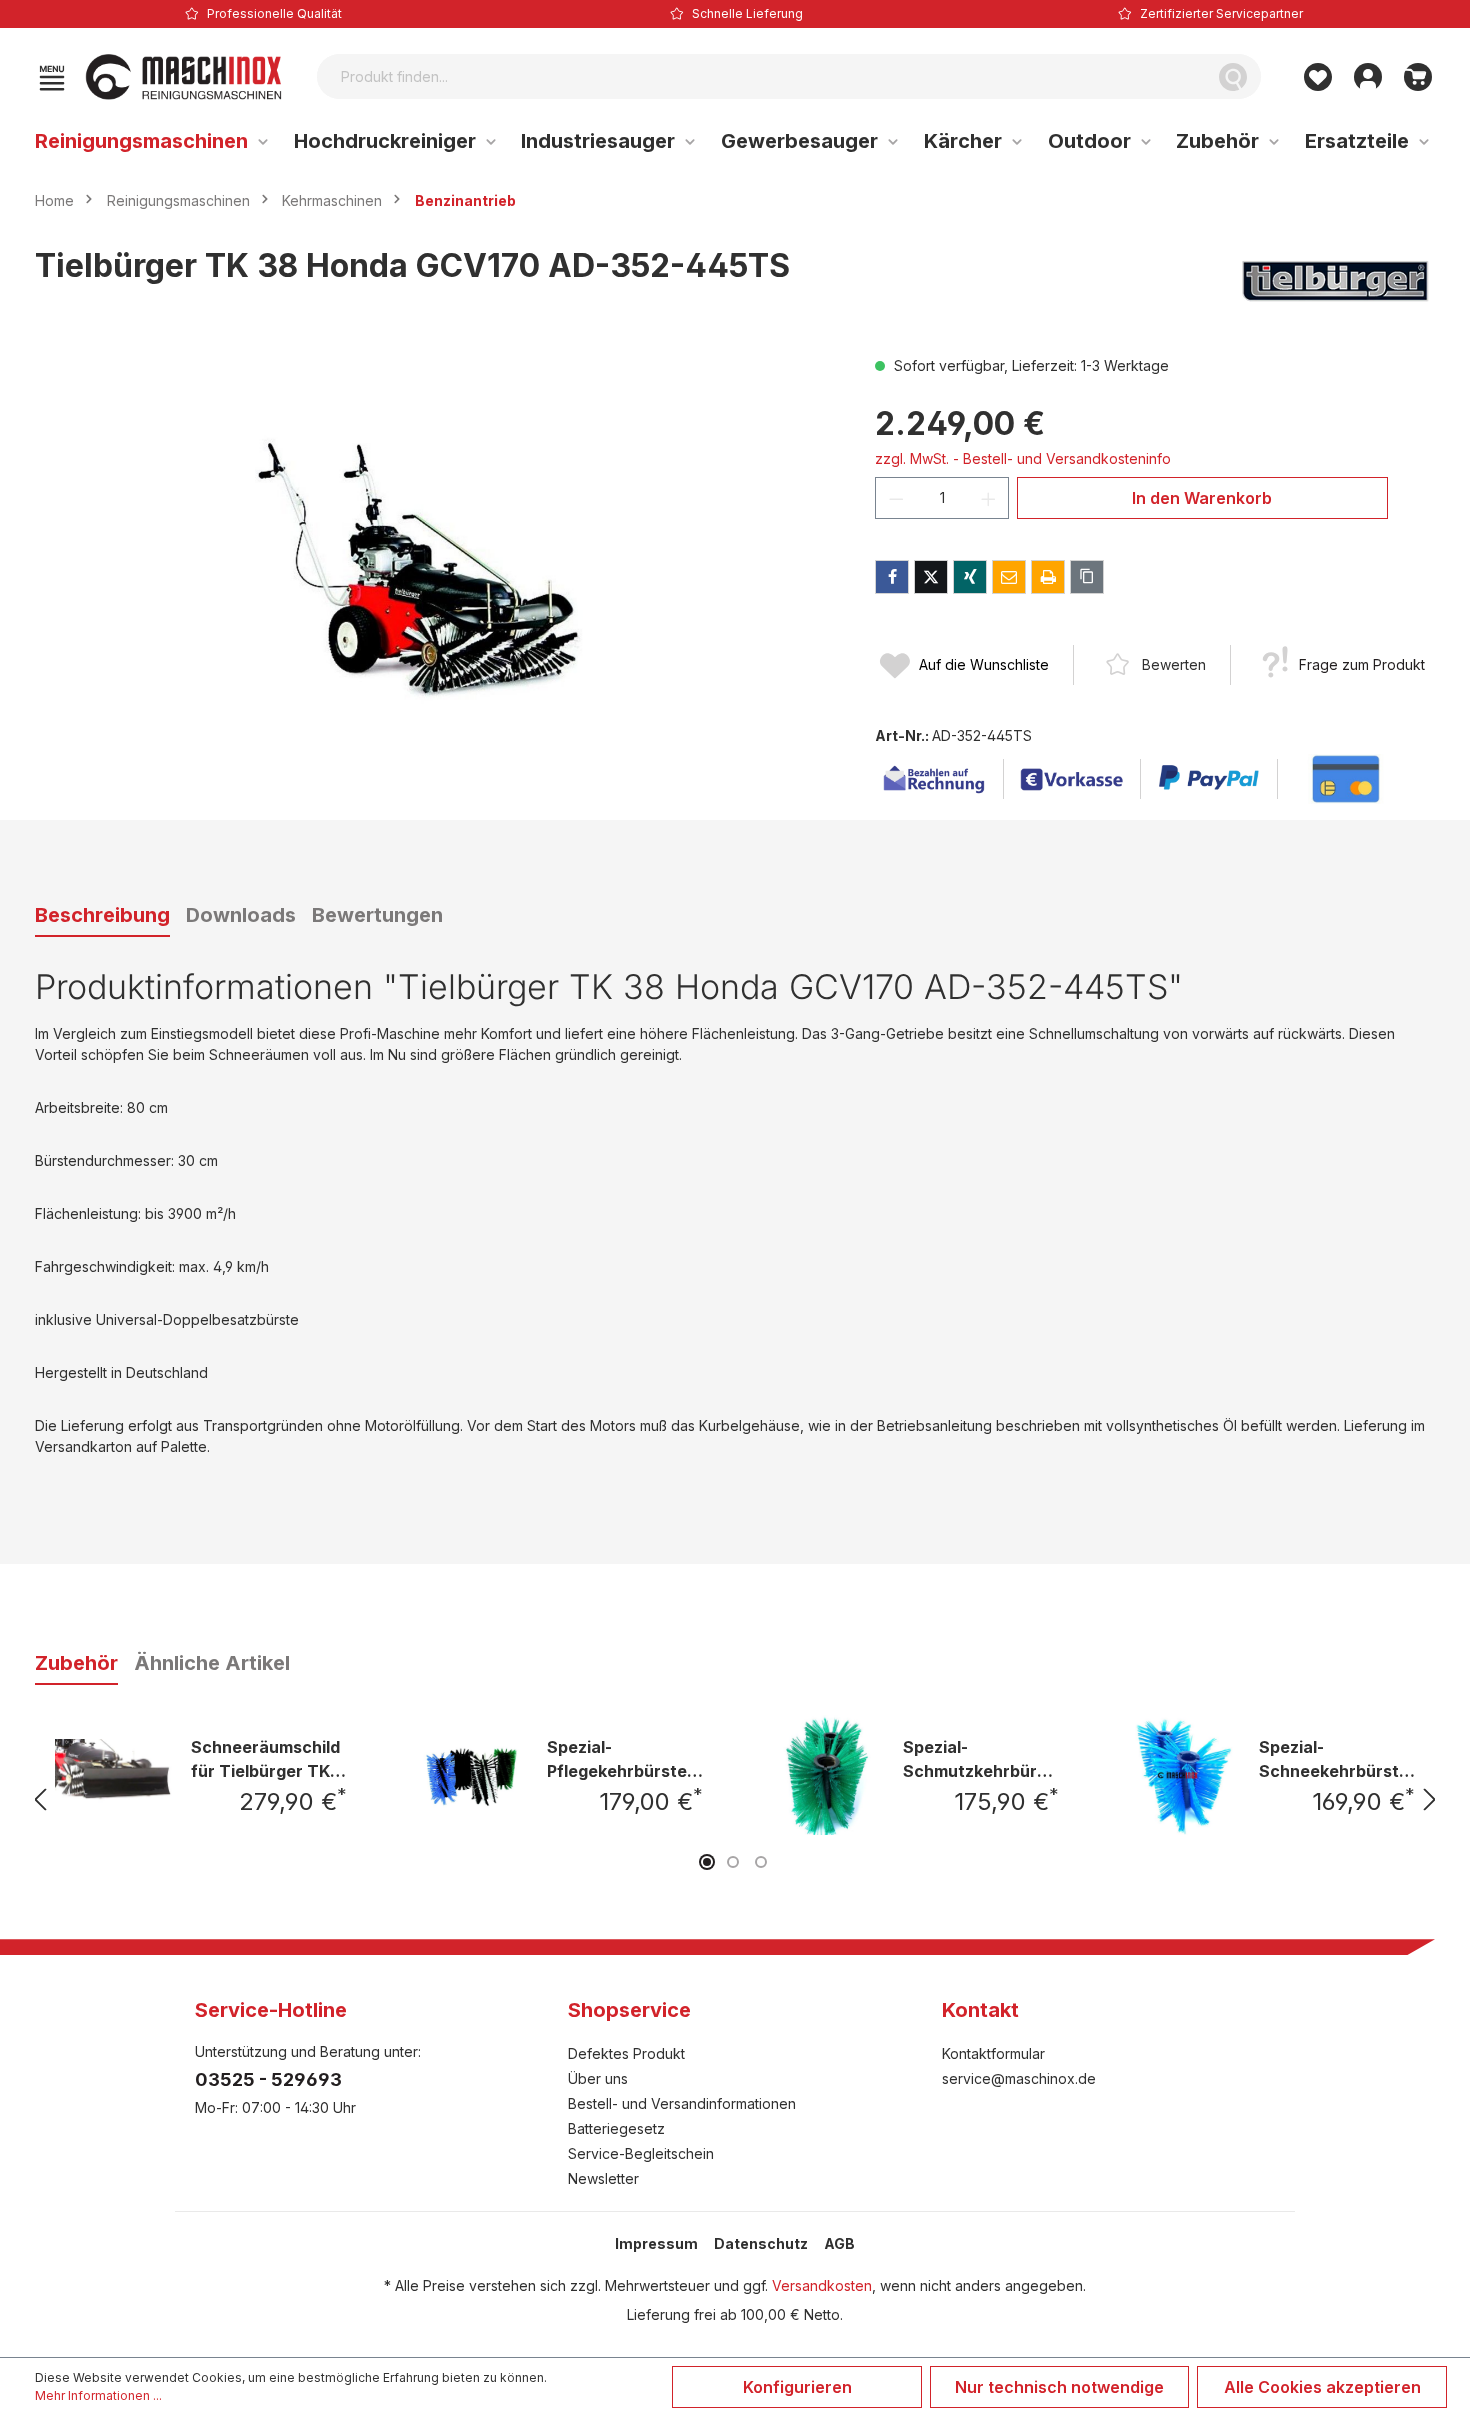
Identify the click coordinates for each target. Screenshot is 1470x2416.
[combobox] (761, 76)
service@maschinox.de (1019, 2078)
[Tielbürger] (1335, 281)
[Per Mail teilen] (1009, 577)
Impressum (656, 2243)
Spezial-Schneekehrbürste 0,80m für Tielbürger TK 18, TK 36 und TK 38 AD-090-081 (1334, 1758)
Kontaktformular (993, 2053)
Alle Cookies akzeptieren (1322, 2387)
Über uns (598, 2078)
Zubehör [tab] (76, 1663)
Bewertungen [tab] (377, 915)
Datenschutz (761, 2243)
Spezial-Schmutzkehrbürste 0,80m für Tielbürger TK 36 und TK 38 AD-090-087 (981, 1758)
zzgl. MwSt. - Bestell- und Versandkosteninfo (1023, 458)
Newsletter (603, 2178)
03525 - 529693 (268, 2079)
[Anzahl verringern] (896, 498)
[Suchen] (1233, 76)
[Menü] (52, 77)
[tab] (102, 916)
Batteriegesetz (616, 2128)
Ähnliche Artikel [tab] (212, 1663)
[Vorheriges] (40, 1799)
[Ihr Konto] (1368, 77)
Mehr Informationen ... (98, 2395)
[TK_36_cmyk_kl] (435, 570)
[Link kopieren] (1087, 577)
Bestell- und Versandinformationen (682, 2103)
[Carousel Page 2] (733, 1862)
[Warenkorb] (1418, 77)
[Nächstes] (1430, 1799)
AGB (839, 2243)
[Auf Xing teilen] (970, 577)
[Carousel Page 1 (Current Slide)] (707, 1862)
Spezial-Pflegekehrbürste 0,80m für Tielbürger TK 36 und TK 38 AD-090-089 (625, 1758)
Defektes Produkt (626, 2053)
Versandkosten (822, 2285)
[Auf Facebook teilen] (892, 577)
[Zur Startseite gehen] (184, 77)
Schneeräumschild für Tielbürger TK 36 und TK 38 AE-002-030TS (265, 1758)
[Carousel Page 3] (761, 1862)
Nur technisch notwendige (1059, 2387)
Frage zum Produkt (1362, 664)
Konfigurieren (797, 2387)
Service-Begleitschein (641, 2153)
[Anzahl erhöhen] (989, 498)
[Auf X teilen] (931, 577)
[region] (435, 570)
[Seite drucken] (1048, 577)
